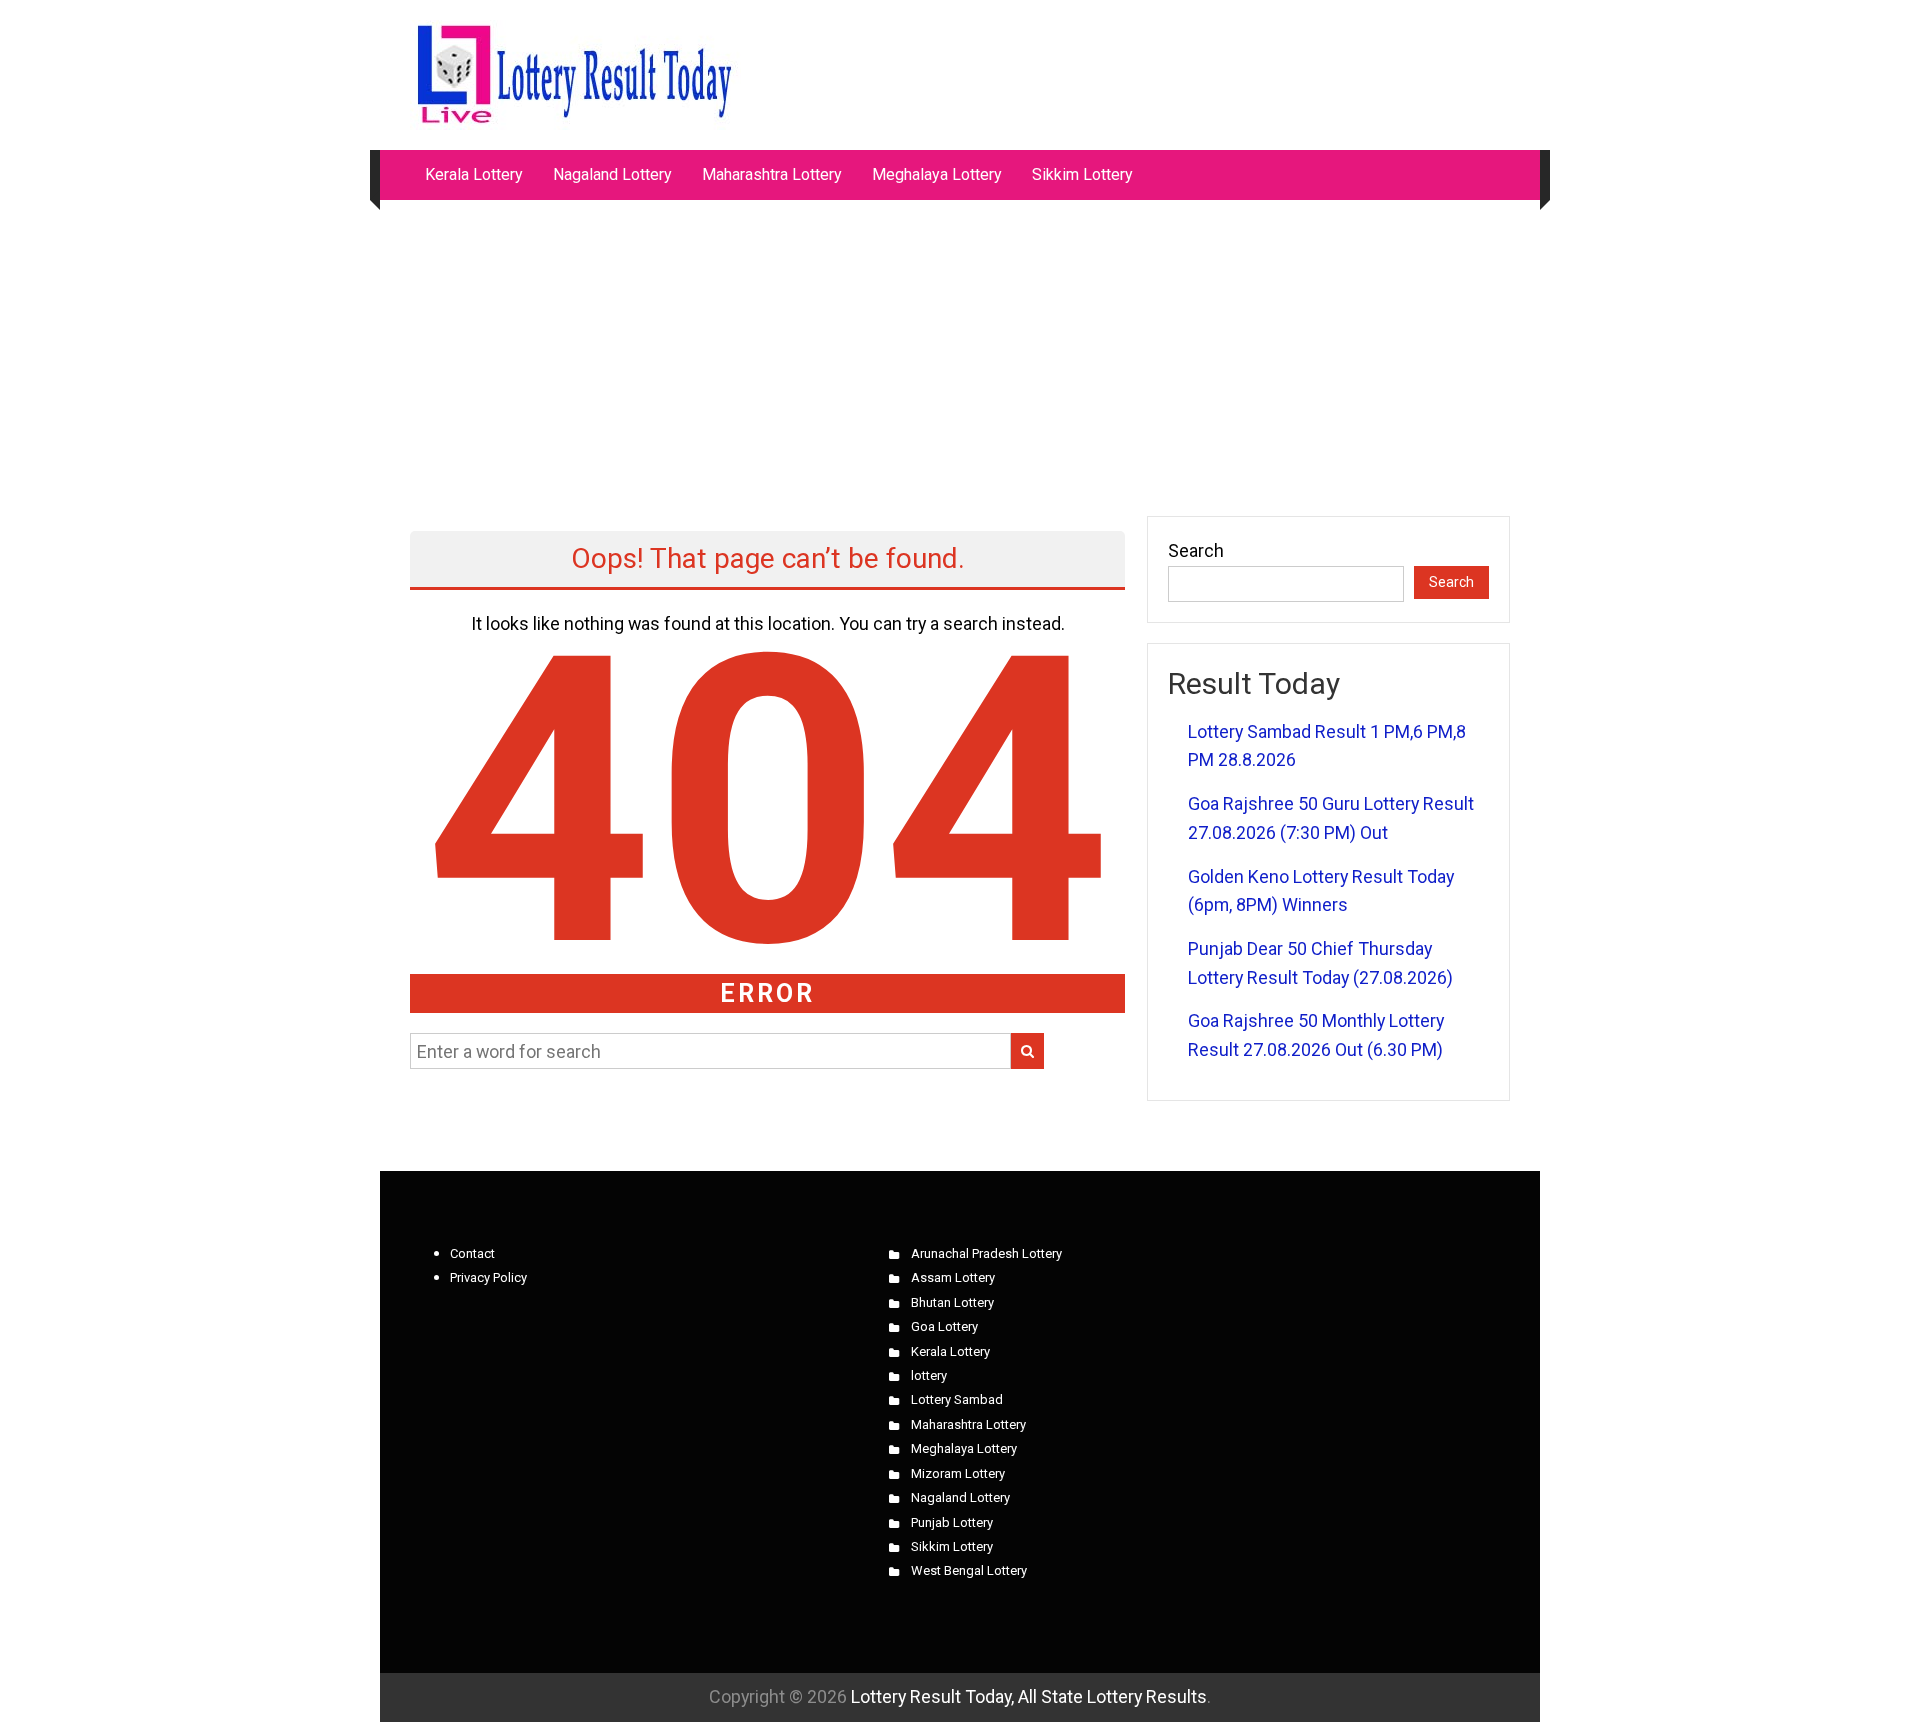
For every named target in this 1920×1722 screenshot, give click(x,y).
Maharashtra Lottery (772, 174)
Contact (472, 1253)
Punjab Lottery (952, 1522)
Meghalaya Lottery (937, 174)
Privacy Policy (488, 1277)
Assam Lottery (953, 1277)
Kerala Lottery (474, 174)
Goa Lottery (944, 1326)
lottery (929, 1375)
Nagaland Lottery (612, 174)
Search (1196, 550)
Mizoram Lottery (958, 1473)
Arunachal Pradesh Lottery (986, 1253)
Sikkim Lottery (1082, 174)
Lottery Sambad (957, 1399)
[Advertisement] (960, 348)
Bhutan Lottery (952, 1302)
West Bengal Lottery (969, 1570)
